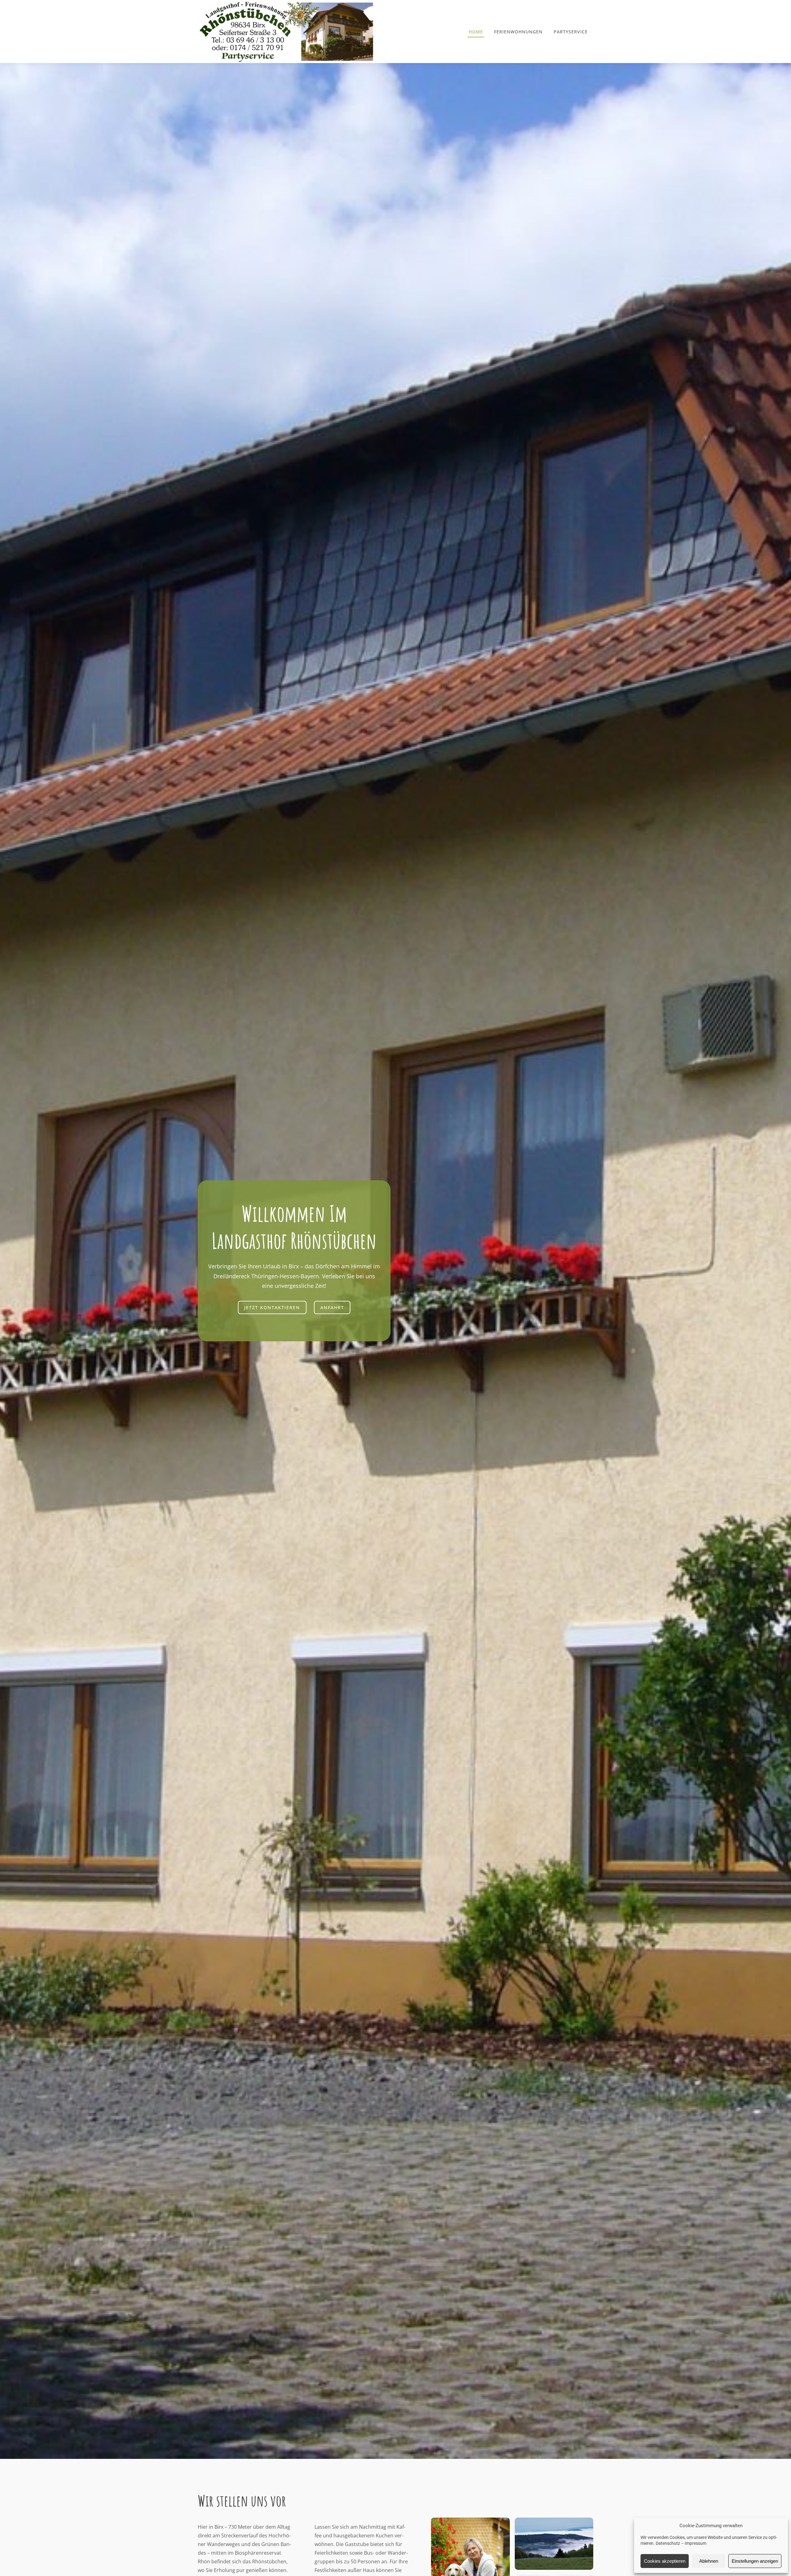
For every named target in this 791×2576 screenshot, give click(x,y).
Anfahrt (332, 1307)
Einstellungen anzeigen (755, 2561)
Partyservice (571, 32)
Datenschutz (668, 2543)
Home (476, 32)
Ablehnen (709, 2561)
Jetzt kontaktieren (272, 1307)
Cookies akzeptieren (665, 2561)
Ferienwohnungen (518, 32)
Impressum (696, 2543)
